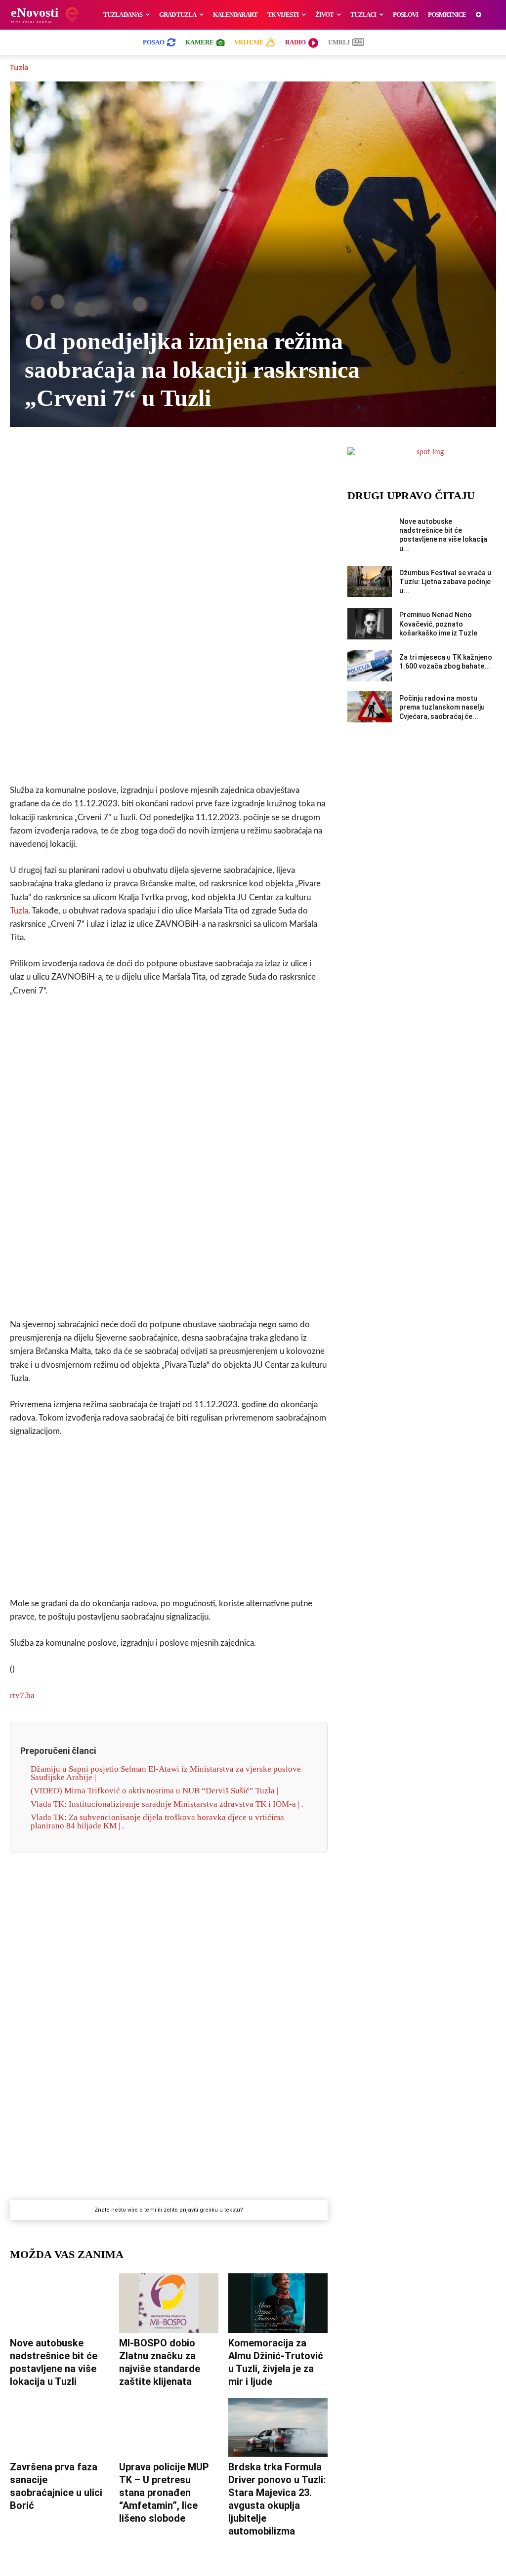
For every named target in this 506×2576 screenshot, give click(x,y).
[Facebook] (89, 457)
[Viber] (134, 457)
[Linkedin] (180, 457)
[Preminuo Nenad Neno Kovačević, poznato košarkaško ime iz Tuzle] (370, 623)
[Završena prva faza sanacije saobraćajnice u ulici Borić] (60, 2428)
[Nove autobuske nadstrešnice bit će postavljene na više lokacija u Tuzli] (60, 2303)
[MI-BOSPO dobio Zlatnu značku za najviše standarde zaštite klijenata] (169, 2303)
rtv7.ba (22, 1695)
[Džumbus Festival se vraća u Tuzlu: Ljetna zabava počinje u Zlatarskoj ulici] (370, 581)
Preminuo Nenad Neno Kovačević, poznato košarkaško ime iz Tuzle (438, 624)
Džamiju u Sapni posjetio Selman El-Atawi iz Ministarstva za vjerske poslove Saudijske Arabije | (166, 1773)
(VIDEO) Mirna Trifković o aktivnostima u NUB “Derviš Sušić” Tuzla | (154, 1791)
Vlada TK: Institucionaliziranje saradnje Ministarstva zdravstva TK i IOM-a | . (167, 1804)
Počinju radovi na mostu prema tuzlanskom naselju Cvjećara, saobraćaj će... (442, 707)
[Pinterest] (203, 457)
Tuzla (19, 67)
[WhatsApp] (157, 457)
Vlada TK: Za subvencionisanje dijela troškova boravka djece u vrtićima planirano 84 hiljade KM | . (157, 1822)
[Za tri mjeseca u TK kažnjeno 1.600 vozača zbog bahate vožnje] (370, 666)
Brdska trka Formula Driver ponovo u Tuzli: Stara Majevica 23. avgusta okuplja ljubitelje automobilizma (277, 2499)
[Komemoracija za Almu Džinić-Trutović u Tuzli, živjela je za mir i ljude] (278, 2303)
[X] (112, 457)
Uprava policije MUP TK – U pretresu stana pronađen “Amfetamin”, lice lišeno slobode (164, 2493)
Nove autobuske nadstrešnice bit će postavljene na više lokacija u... (443, 535)
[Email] (248, 457)
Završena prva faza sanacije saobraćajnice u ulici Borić (56, 2486)
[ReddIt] (225, 457)
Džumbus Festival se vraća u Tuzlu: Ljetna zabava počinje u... (445, 582)
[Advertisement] (169, 621)
